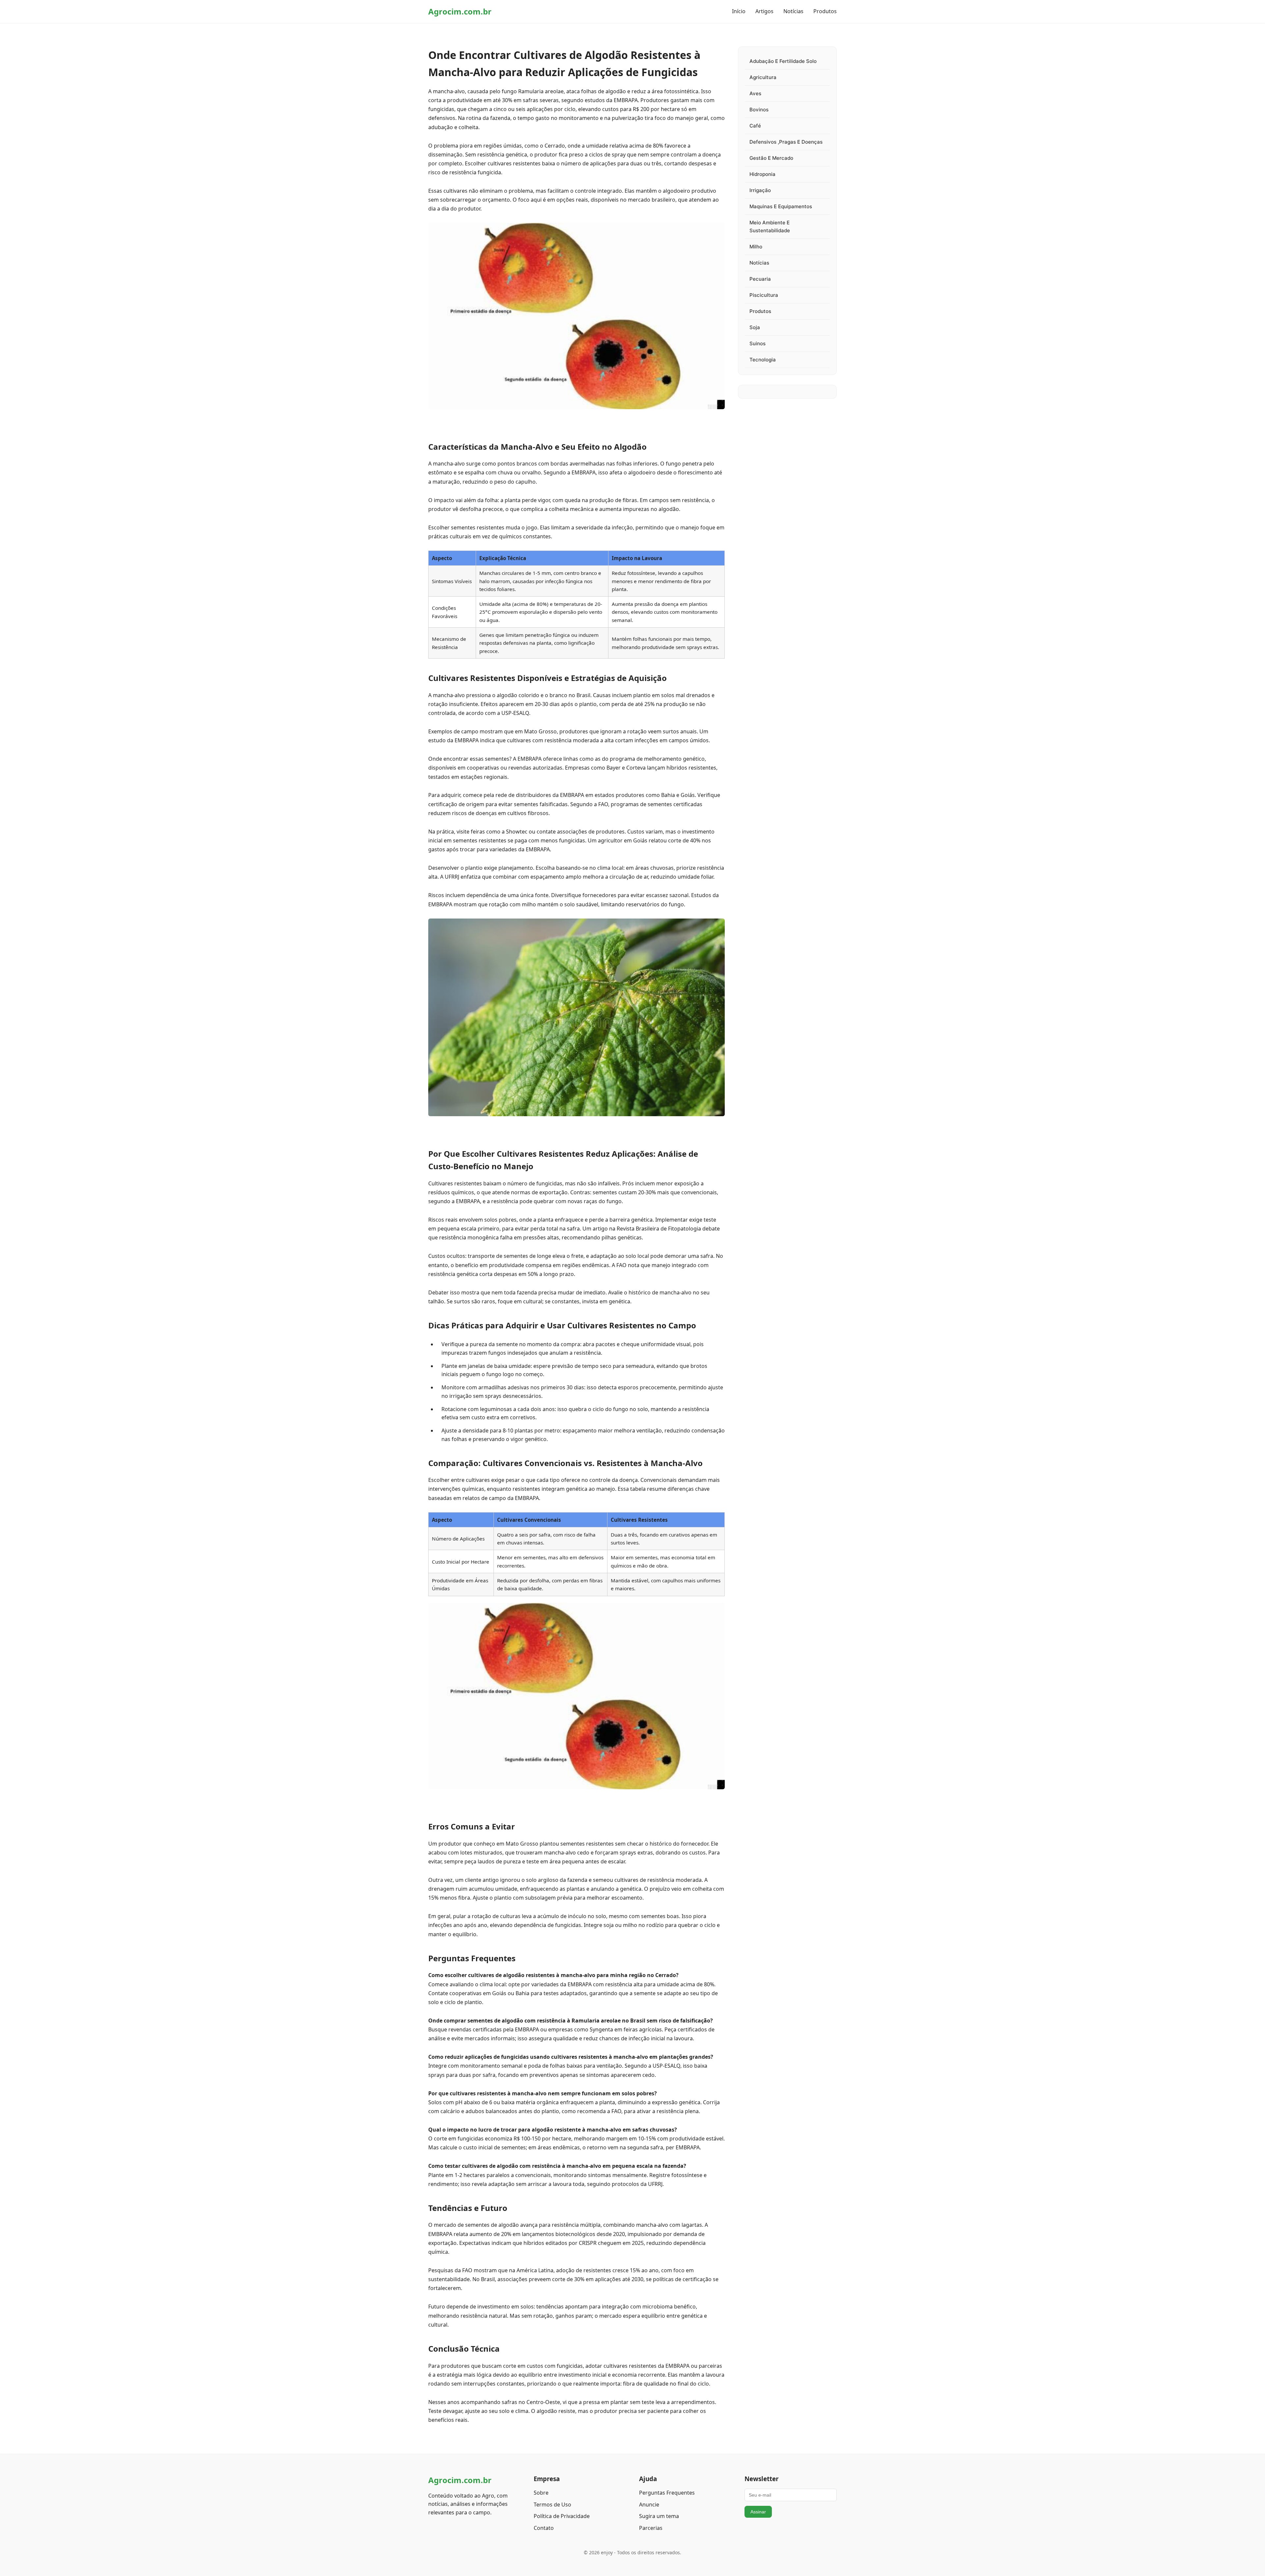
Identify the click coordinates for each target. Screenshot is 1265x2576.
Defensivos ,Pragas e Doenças (786, 142)
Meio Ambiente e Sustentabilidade (770, 226)
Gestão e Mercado (771, 158)
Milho (756, 247)
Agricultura (763, 77)
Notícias (793, 11)
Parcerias (651, 2528)
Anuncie (649, 2505)
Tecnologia (763, 360)
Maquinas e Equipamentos (781, 206)
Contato (544, 2528)
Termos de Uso (552, 2505)
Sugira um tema (659, 2516)
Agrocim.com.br (460, 11)
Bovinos (759, 110)
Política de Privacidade (562, 2516)
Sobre (541, 2493)
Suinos (758, 343)
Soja (755, 327)
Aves (755, 93)
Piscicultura (764, 295)
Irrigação (760, 190)
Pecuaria (760, 279)
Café (755, 126)
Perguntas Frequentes (667, 2493)
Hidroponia (762, 174)
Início (739, 11)
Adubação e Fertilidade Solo (783, 61)
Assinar (758, 2512)
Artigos (764, 11)
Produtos (825, 11)
